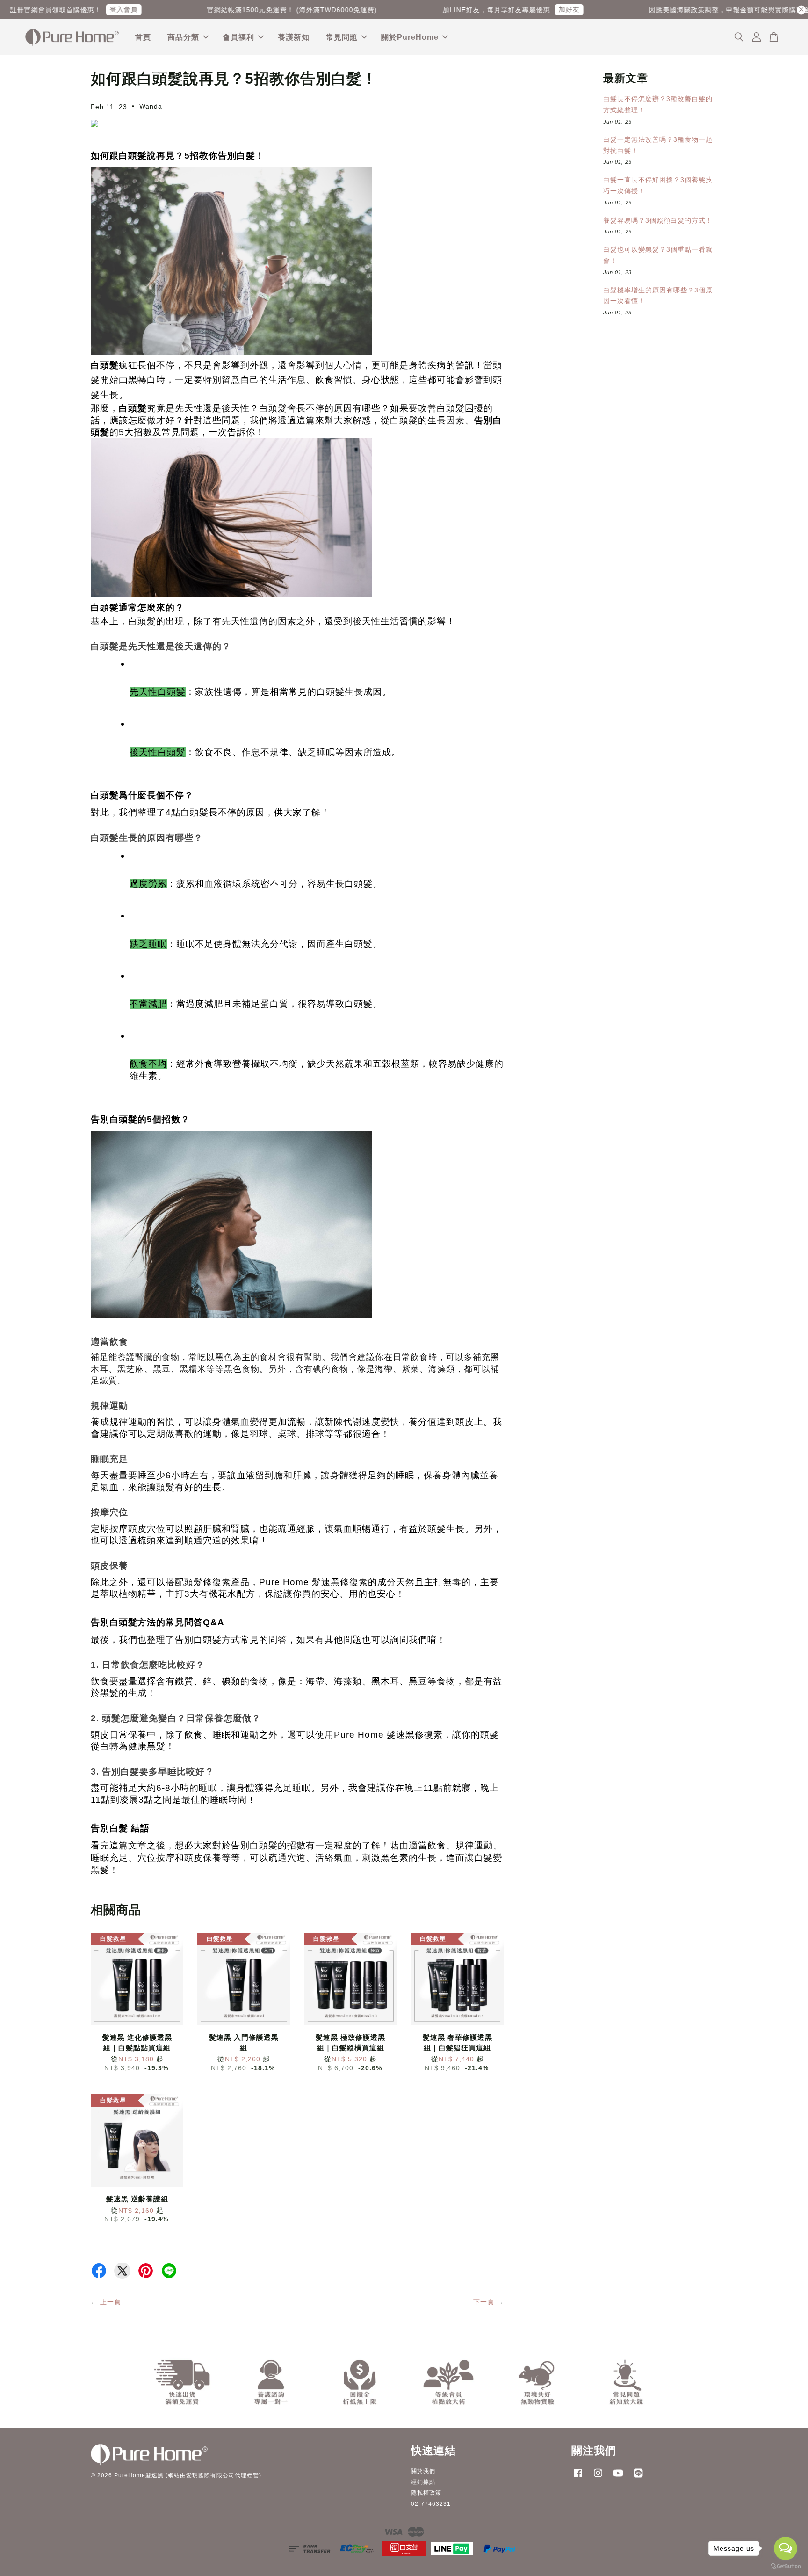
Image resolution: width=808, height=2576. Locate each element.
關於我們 (423, 2471)
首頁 (143, 37)
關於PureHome (410, 37)
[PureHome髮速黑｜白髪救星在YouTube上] (618, 2478)
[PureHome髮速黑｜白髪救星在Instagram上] (598, 2478)
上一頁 (111, 2302)
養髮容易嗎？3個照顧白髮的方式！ (658, 220)
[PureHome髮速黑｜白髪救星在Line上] (638, 2478)
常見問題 (342, 37)
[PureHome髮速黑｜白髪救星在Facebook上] (578, 2478)
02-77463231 (431, 2504)
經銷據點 (423, 2482)
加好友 (255, 9)
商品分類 (183, 37)
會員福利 (238, 37)
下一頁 (484, 2302)
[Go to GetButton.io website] (786, 2566)
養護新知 (294, 37)
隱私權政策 (426, 2493)
